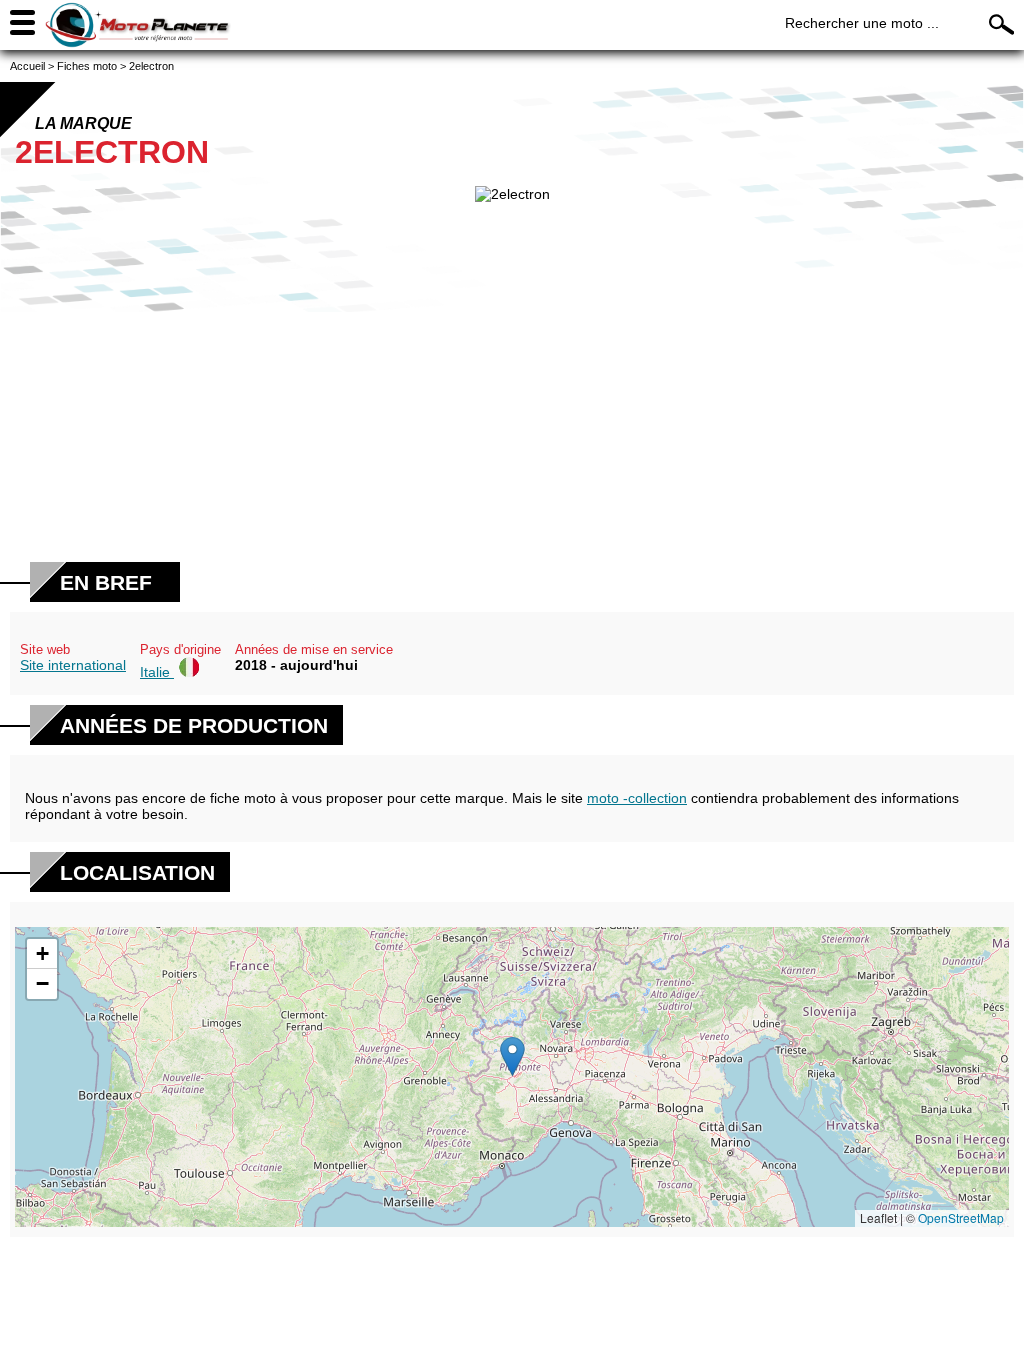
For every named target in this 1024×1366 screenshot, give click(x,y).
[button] (512, 1056)
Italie (157, 672)
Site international (73, 665)
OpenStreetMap (961, 1217)
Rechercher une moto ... (862, 23)
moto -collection (637, 798)
